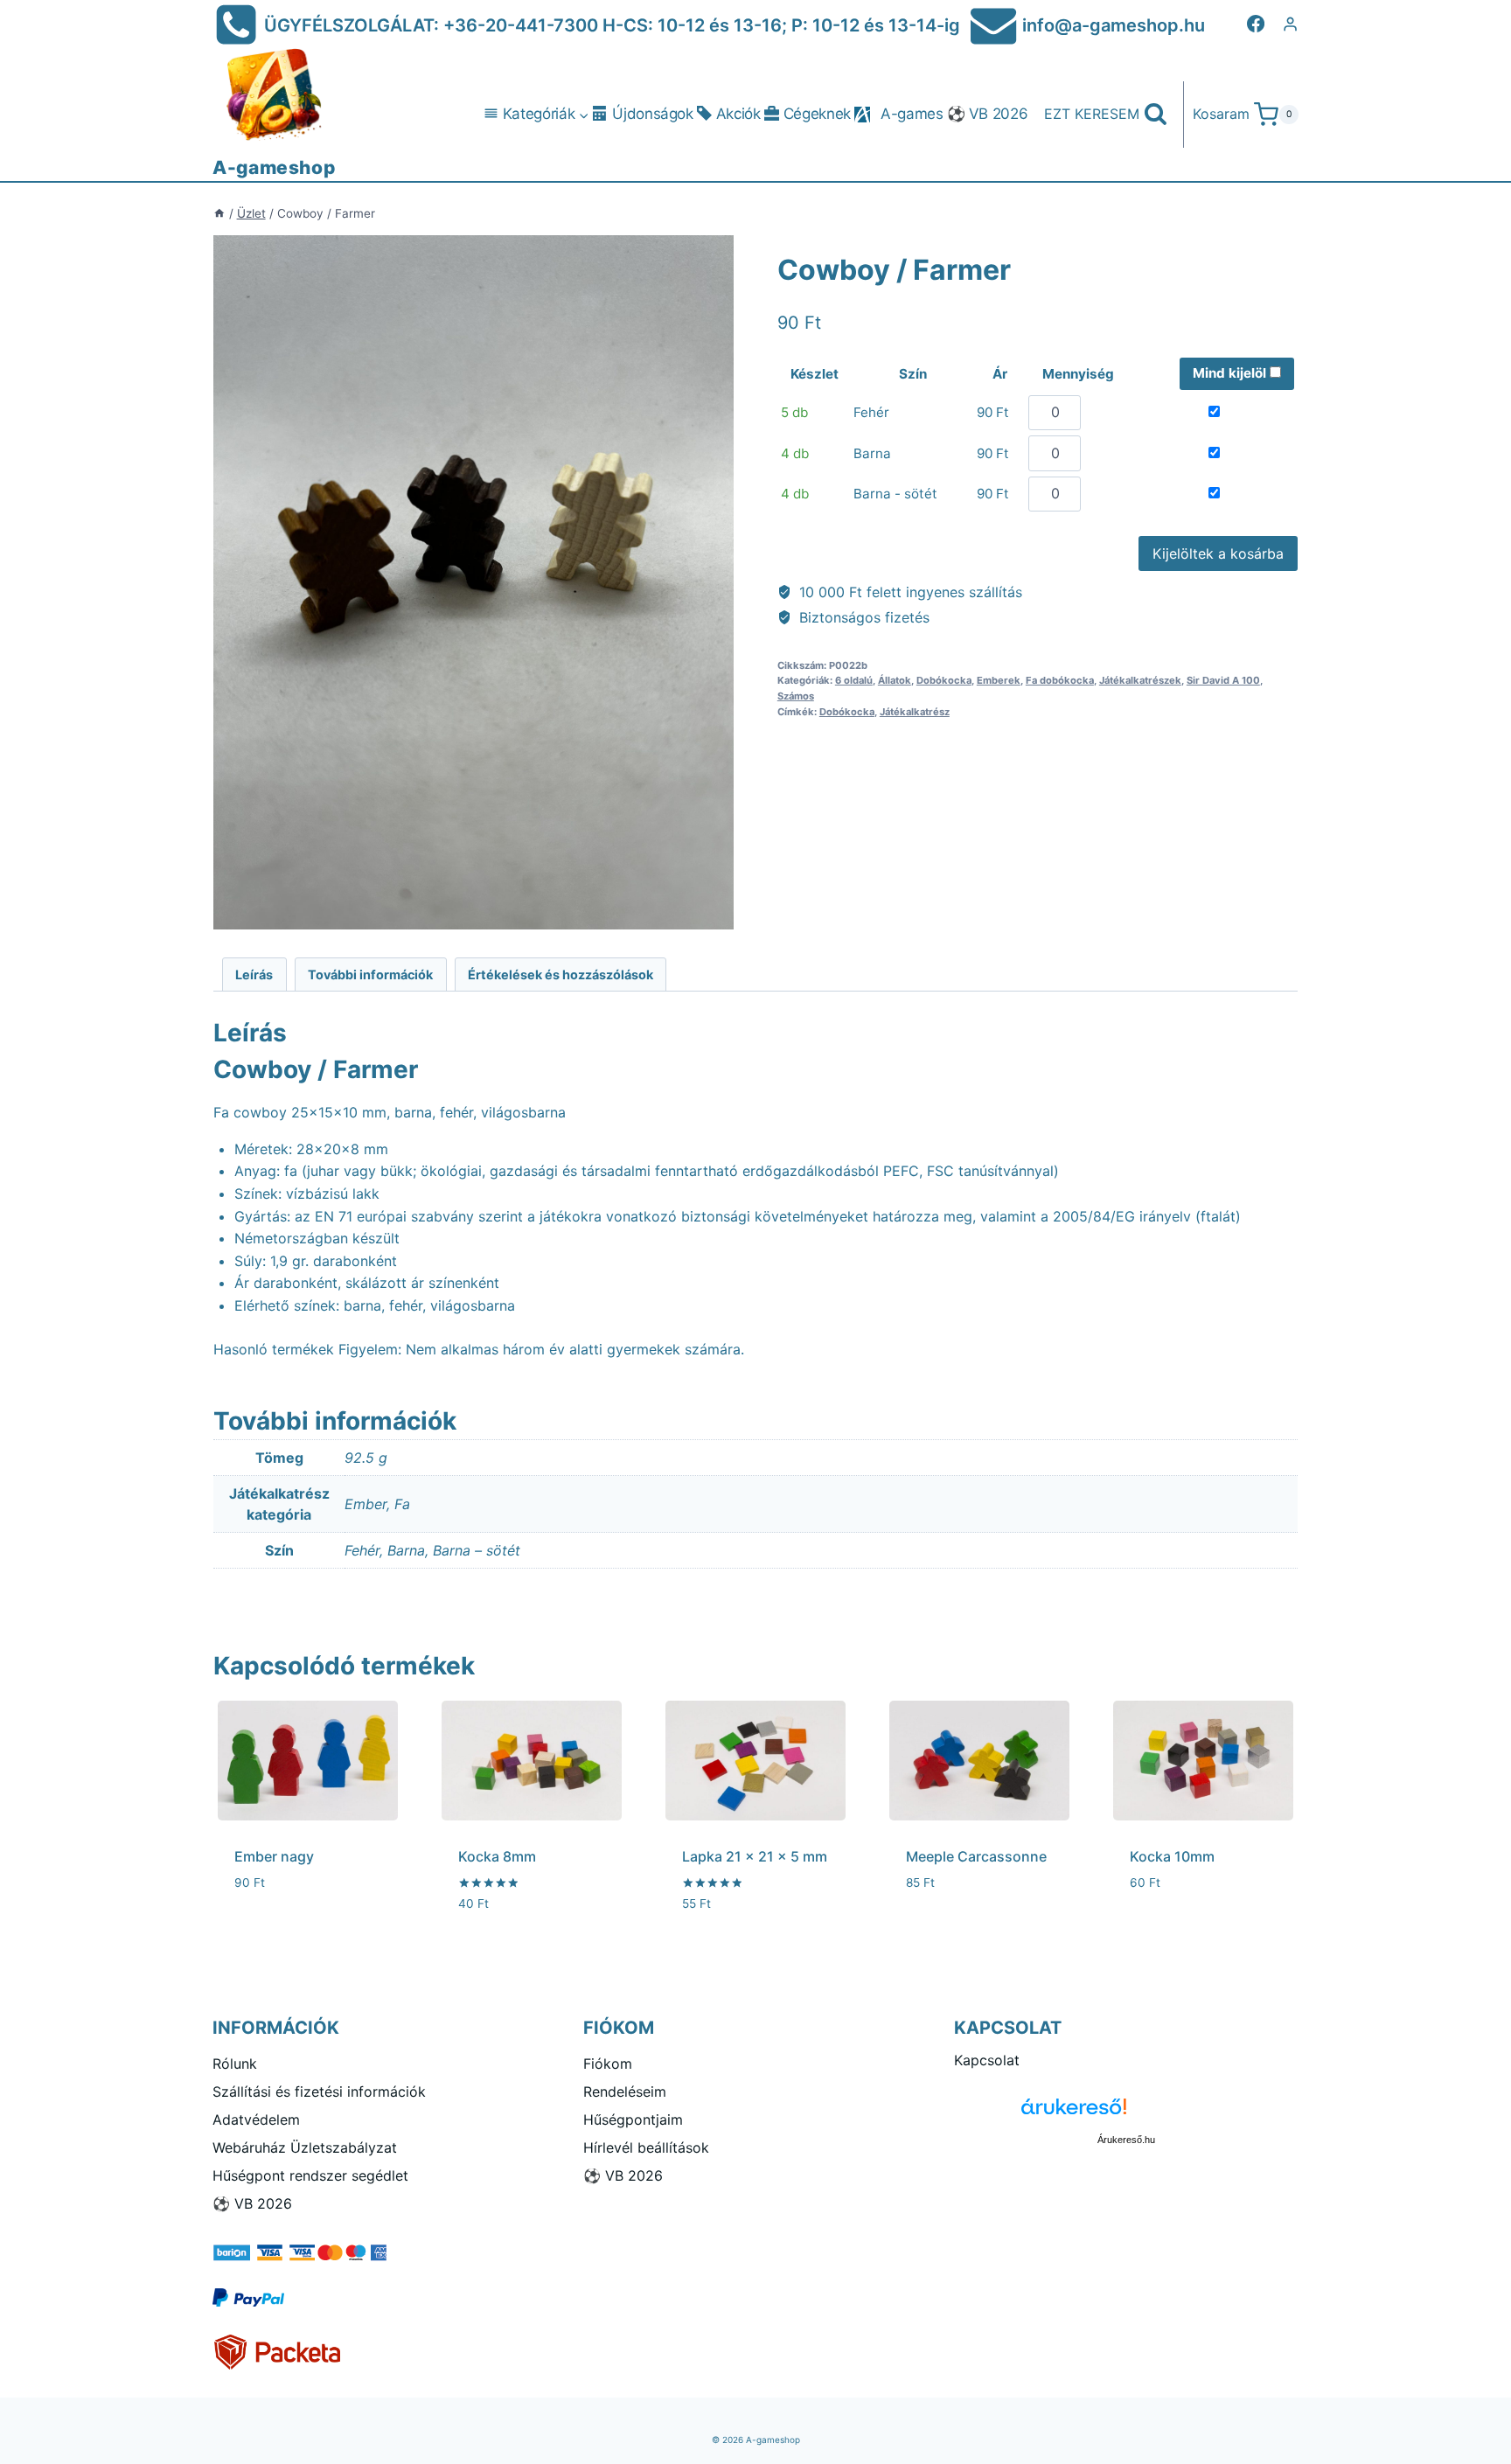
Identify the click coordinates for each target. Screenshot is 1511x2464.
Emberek (999, 680)
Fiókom (608, 2064)
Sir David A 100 (1223, 680)
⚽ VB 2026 (988, 114)
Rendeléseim (625, 2092)
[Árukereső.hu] (1126, 2113)
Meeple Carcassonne (976, 1856)
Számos (796, 696)
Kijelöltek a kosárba (1218, 553)
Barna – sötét (477, 1550)
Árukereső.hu (1126, 2140)
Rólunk (235, 2064)
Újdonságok (653, 114)
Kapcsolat (987, 2060)
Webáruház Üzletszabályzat (305, 2147)
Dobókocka (944, 680)
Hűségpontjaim (633, 2119)
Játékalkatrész (915, 712)
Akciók (738, 114)
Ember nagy (274, 1856)
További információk (370, 974)
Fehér (362, 1550)
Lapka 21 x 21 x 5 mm (755, 1856)
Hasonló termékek (274, 1349)
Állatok (895, 680)
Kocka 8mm (497, 1856)
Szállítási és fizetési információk (319, 2092)
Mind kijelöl (1231, 373)
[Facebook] (1256, 24)
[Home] (219, 213)
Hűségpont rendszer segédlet (310, 2175)
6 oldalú (854, 680)
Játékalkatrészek (1140, 680)
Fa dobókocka (1060, 680)
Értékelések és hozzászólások (561, 974)
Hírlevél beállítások (646, 2147)
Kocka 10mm (1172, 1856)
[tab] (254, 974)
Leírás (254, 974)
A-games (912, 114)
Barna (406, 1550)
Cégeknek (817, 114)
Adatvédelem (256, 2119)
